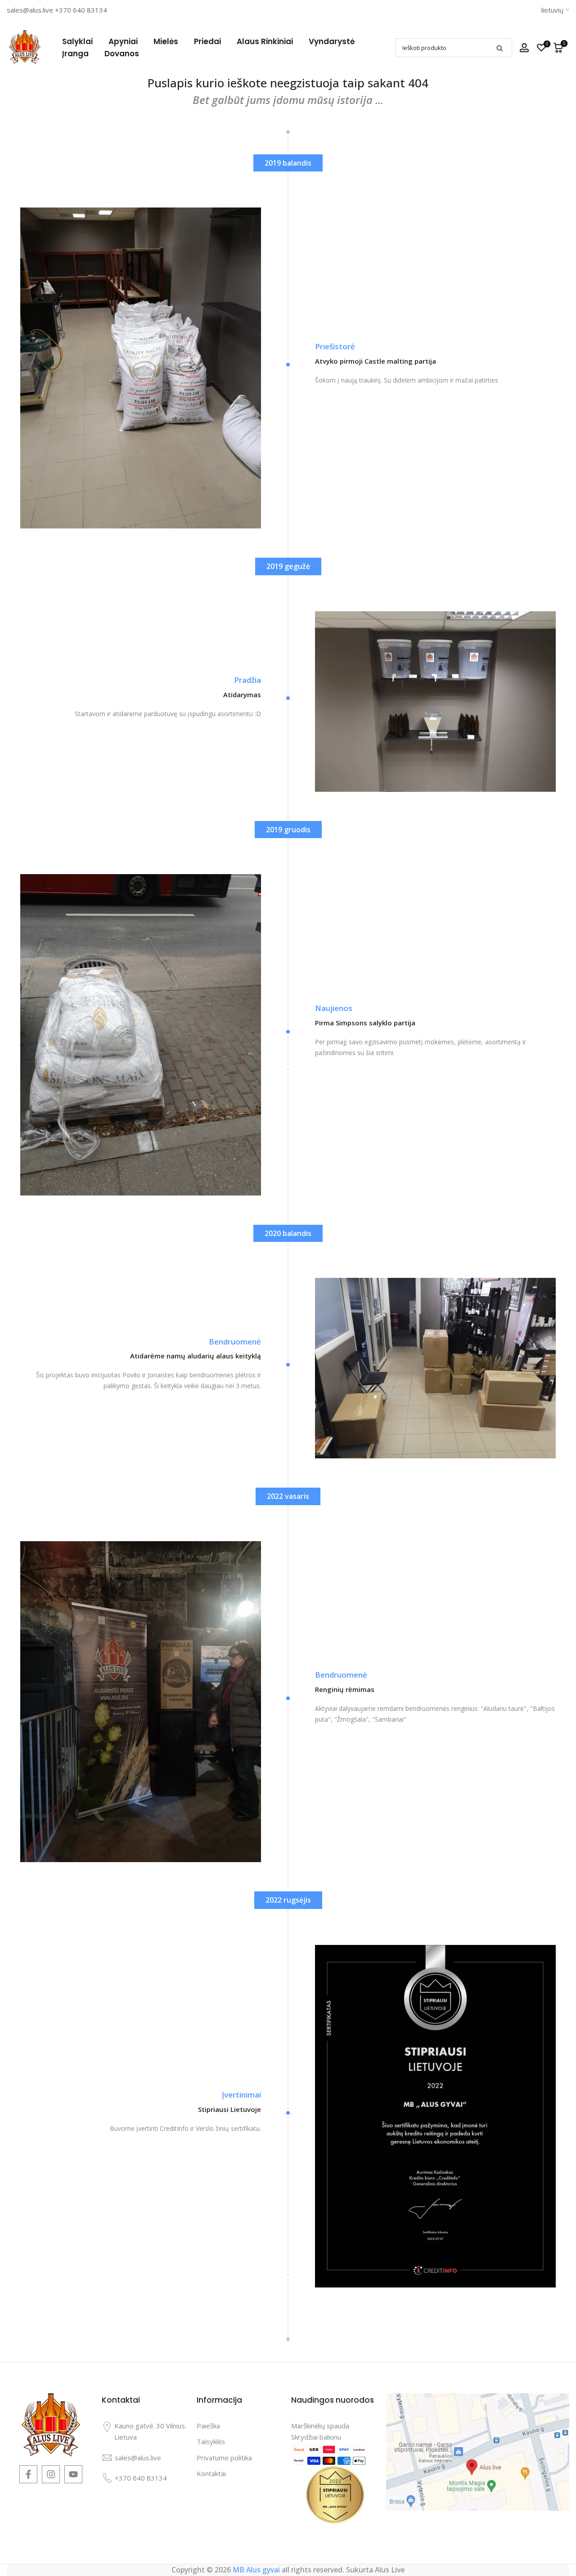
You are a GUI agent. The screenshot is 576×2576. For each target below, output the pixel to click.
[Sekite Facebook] (28, 2474)
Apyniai (123, 41)
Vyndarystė (332, 41)
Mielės (166, 41)
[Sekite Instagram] (51, 2474)
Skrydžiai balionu (316, 2437)
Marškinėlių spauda (320, 2426)
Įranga (75, 54)
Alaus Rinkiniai (265, 41)
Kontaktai (211, 2473)
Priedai (207, 41)
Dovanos (122, 54)
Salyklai (77, 41)
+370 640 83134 (81, 10)
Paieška (208, 2426)
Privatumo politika (224, 2458)
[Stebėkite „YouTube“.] (73, 2474)
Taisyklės (211, 2441)
